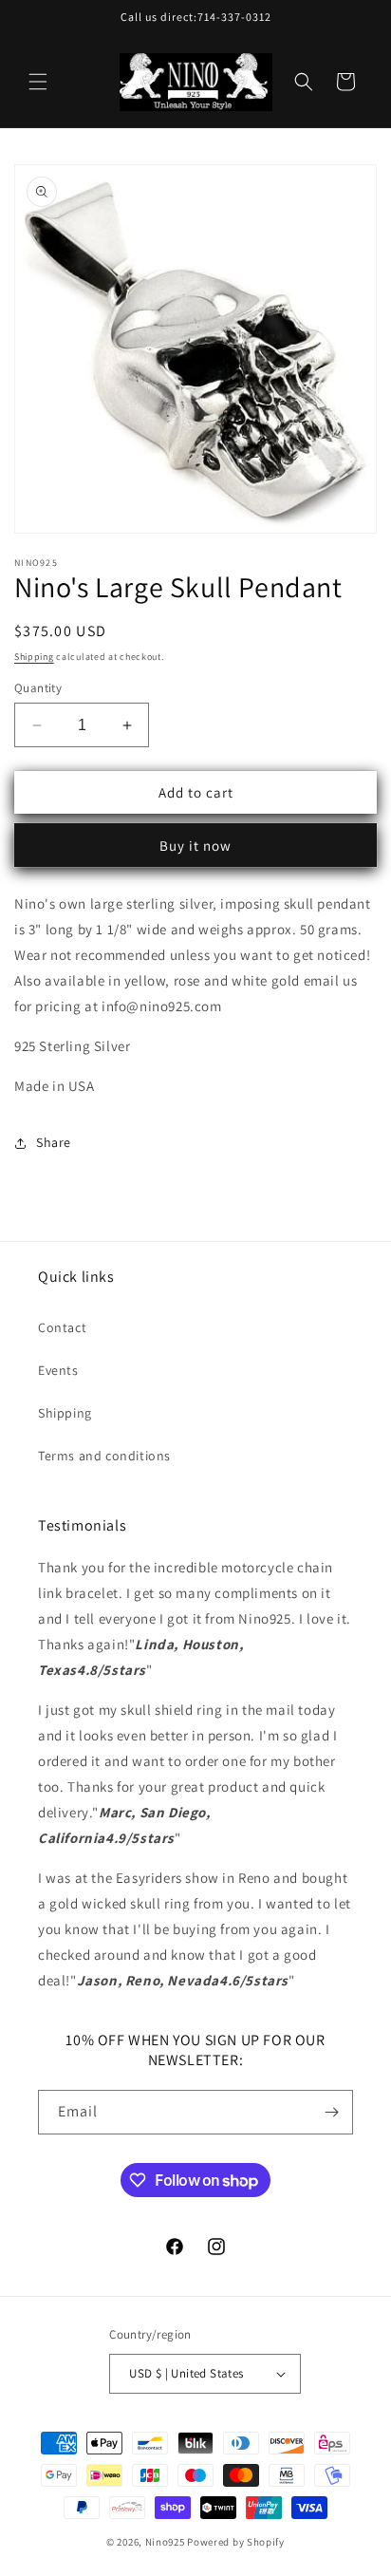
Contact (62, 1327)
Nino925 (165, 2542)
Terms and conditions (104, 1456)
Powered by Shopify (236, 2542)
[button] (38, 82)
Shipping (34, 657)
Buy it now (195, 846)
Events (58, 1370)
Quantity (38, 688)
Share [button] (54, 1142)
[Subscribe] (331, 2112)
